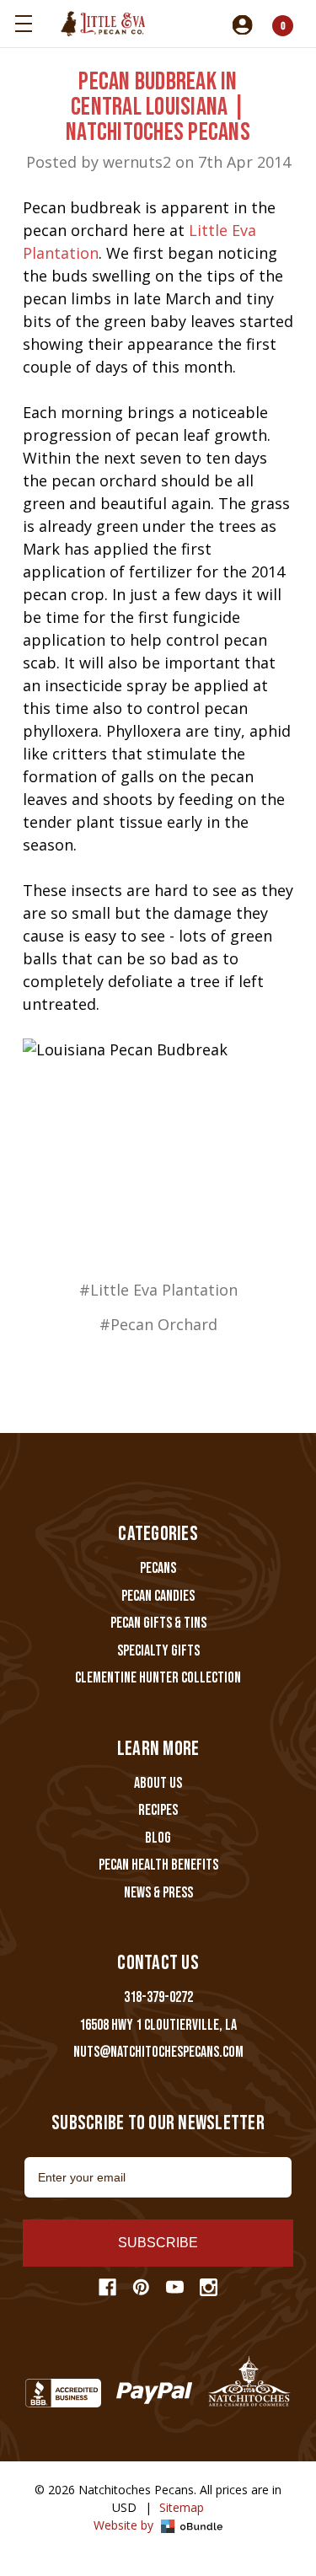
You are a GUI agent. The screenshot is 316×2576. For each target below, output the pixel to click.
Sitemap (182, 2507)
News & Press (158, 1893)
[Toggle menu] (23, 23)
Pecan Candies (158, 1596)
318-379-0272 (158, 1997)
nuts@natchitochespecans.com (158, 2052)
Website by (125, 2525)
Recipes (158, 1810)
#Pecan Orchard (158, 1324)
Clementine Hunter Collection (158, 1678)
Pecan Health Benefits (158, 1865)
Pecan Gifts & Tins (158, 1623)
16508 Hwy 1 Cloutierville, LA (158, 2025)
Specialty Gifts (158, 1651)
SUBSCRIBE (158, 2243)
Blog (158, 1838)
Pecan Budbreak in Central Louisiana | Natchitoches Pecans (158, 107)
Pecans (158, 1568)
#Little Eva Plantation (158, 1290)
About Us (158, 1783)
